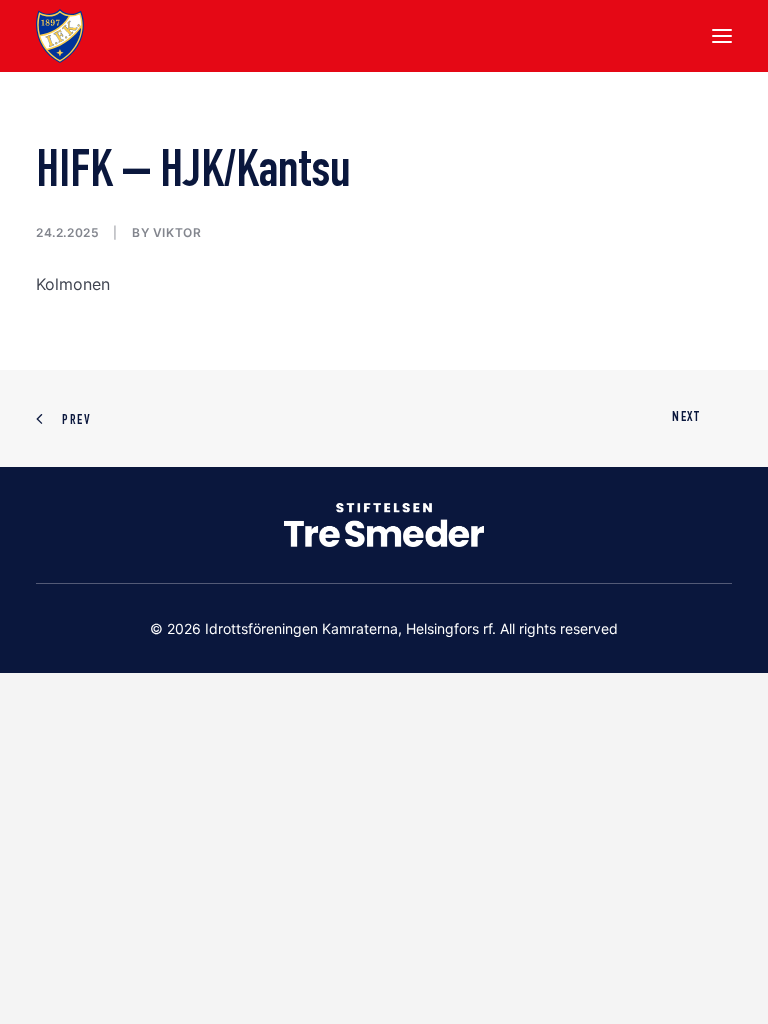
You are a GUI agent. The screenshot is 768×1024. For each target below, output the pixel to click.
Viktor (177, 232)
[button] (722, 36)
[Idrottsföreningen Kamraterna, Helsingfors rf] (60, 36)
